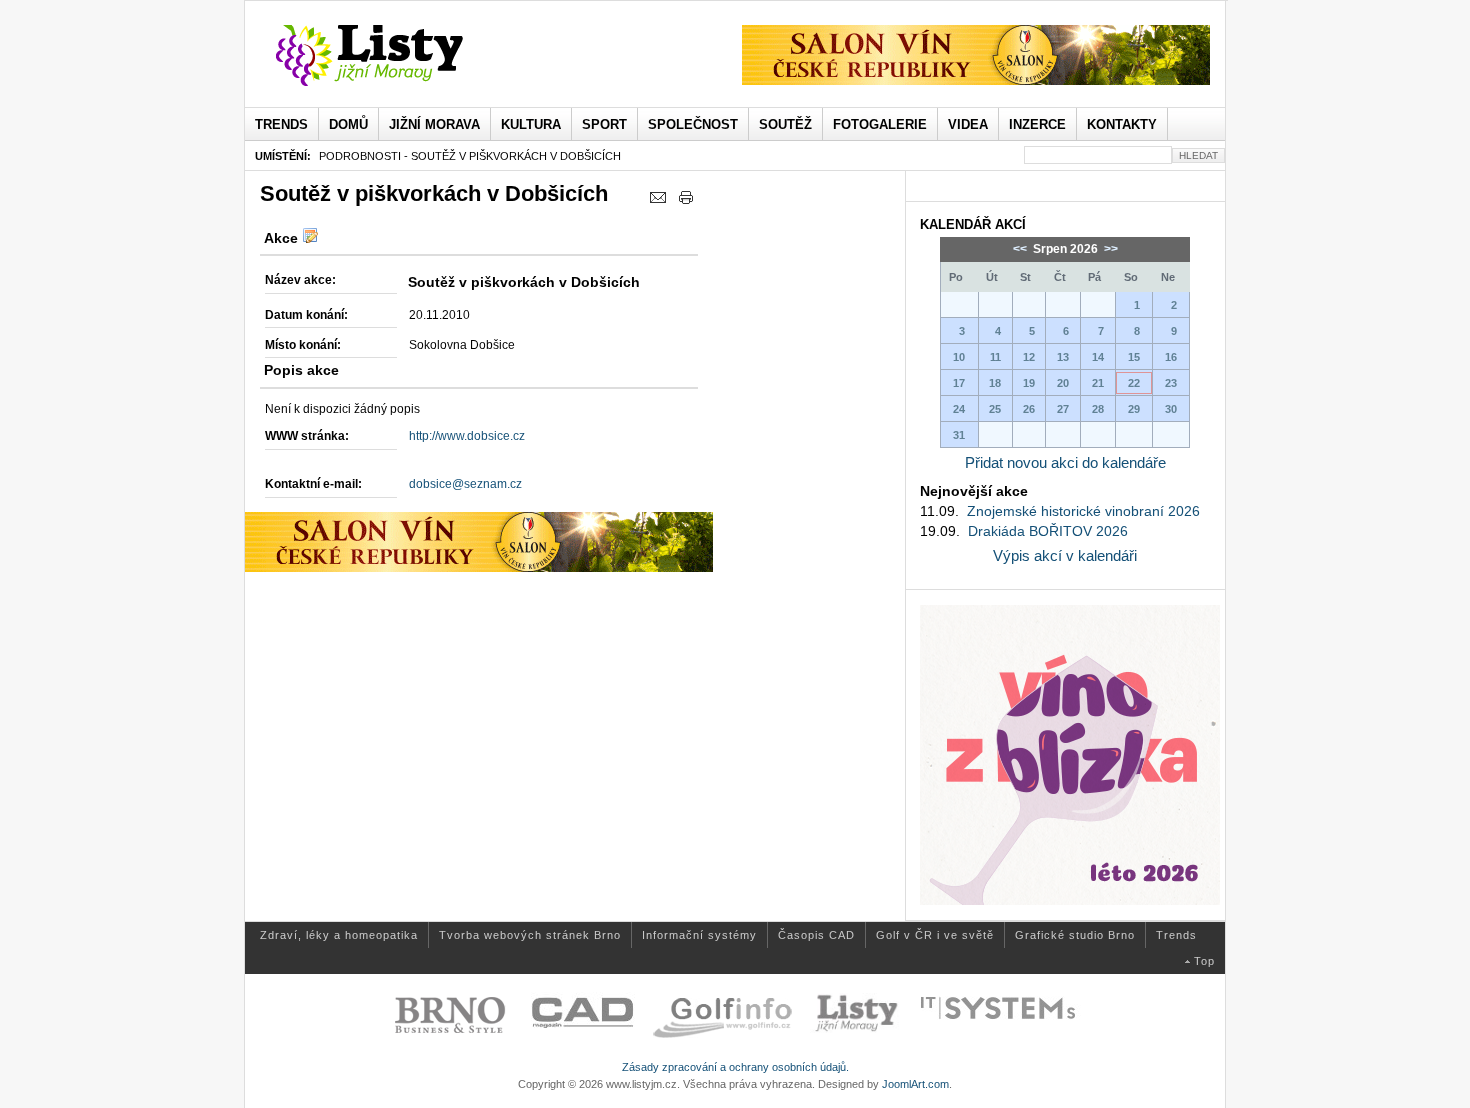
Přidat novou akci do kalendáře (1065, 462)
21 (1098, 383)
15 (1134, 357)
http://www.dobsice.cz (467, 436)
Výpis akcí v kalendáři (1065, 555)
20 (1063, 383)
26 (1029, 409)
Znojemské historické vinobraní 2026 (1083, 511)
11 (995, 357)
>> (1109, 249)
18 (995, 383)
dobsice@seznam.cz (465, 484)
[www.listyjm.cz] (392, 56)
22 (1134, 383)
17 (959, 383)
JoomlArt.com (915, 1084)
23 (1171, 383)
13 (1063, 357)
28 (1098, 409)
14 (1098, 357)
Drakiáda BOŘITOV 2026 (1048, 531)
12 (1029, 357)
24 (959, 409)
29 (1134, 409)
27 (1063, 409)
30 (1171, 409)
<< (1021, 249)
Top (1204, 961)
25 (995, 409)
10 (959, 357)
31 (959, 435)
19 (1029, 383)
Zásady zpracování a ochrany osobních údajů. (735, 1067)
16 (1171, 357)
